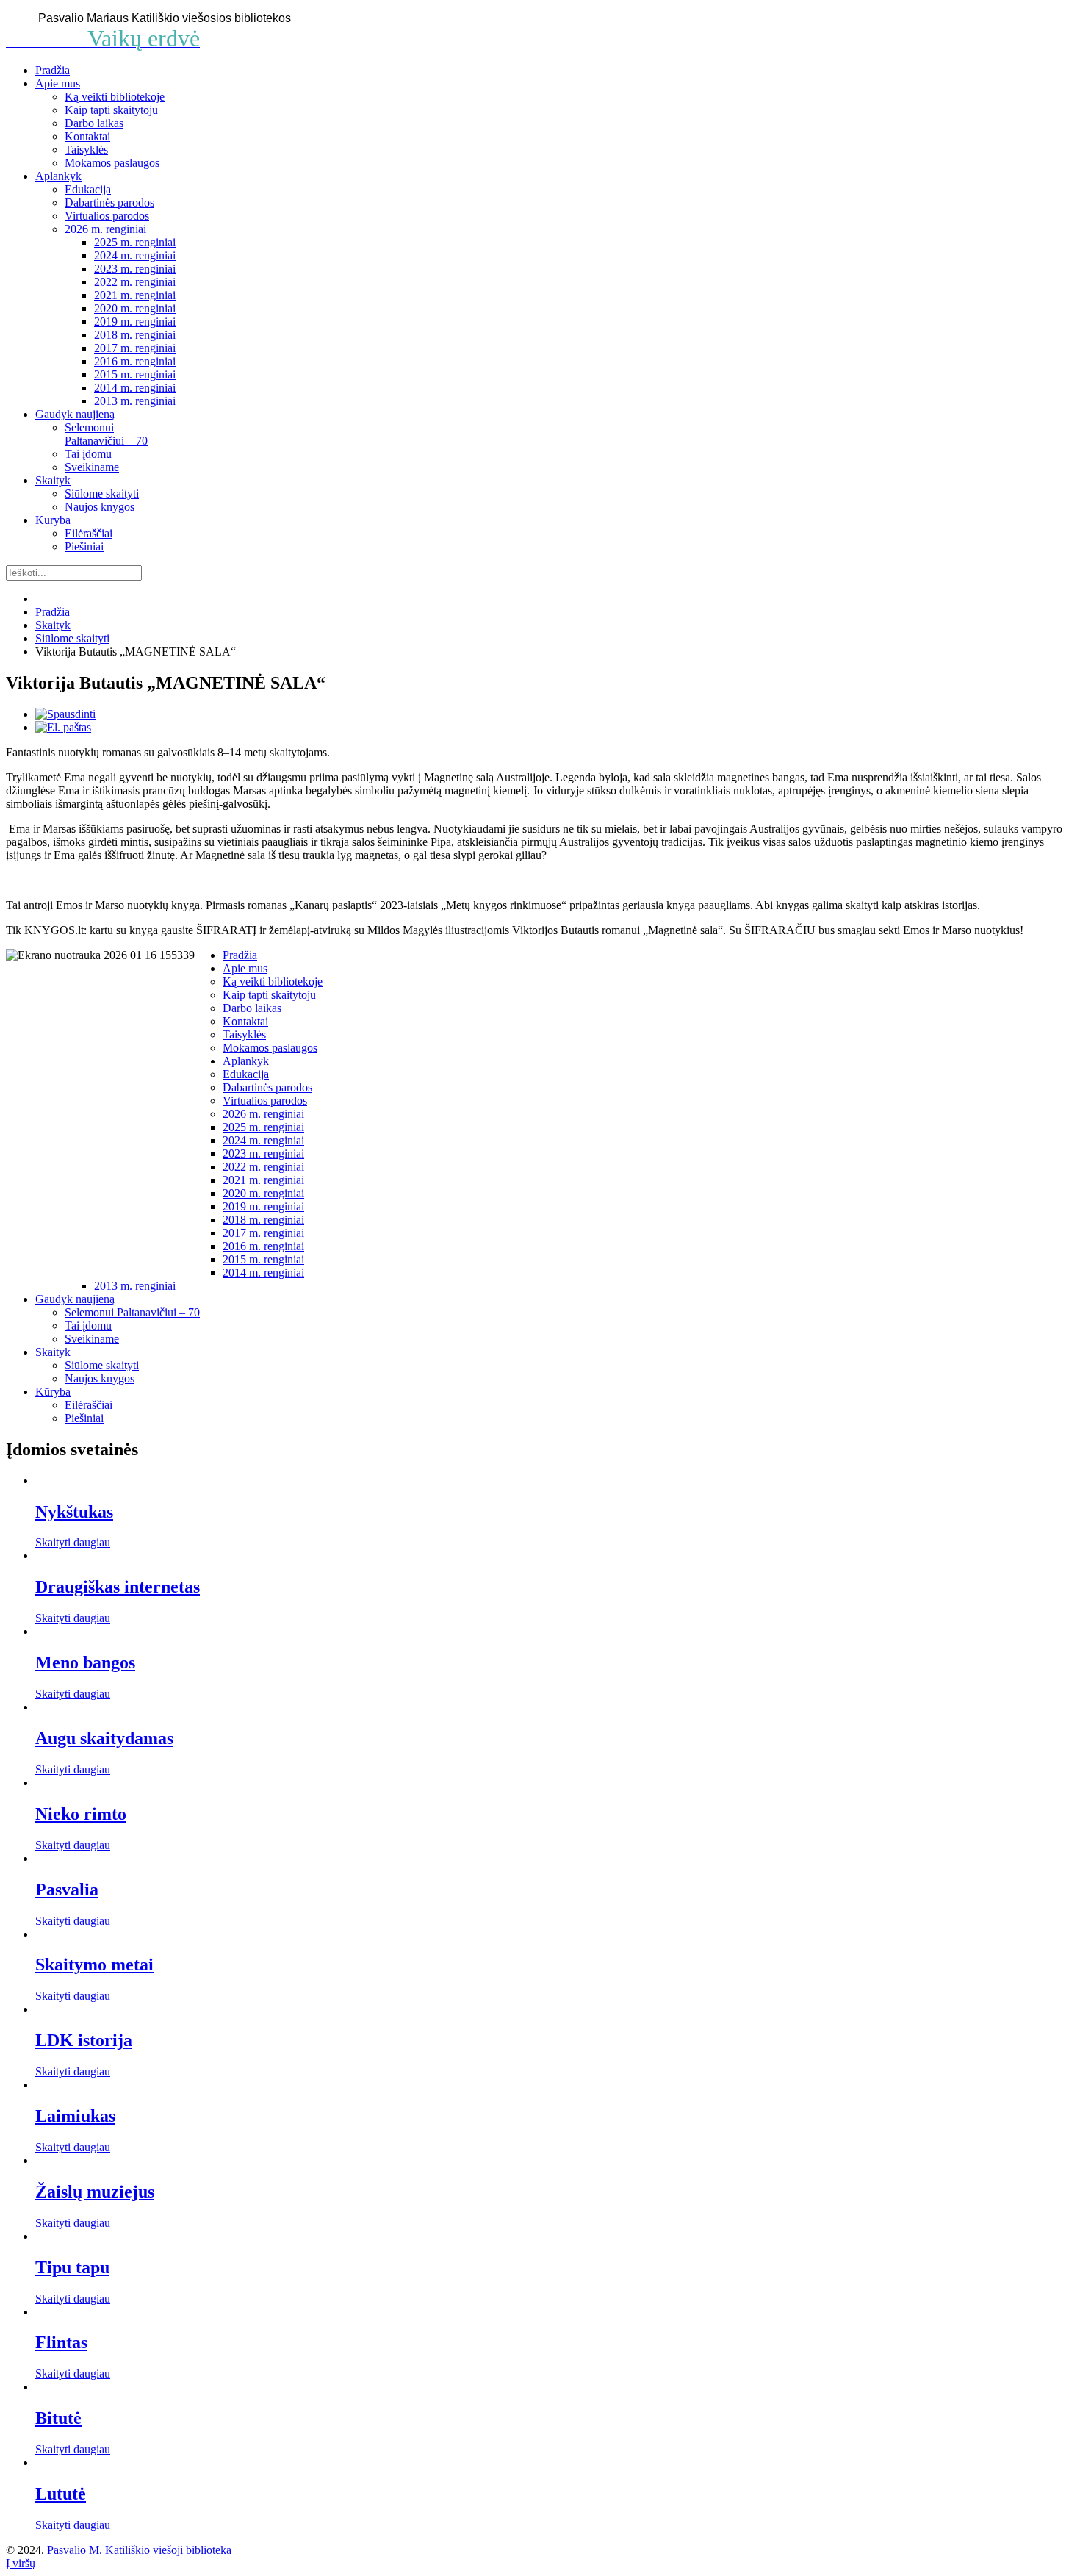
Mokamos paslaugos (112, 163)
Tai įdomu (88, 454)
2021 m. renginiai (135, 295)
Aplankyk (58, 176)
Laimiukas (75, 2116)
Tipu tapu (72, 2267)
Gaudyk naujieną (75, 414)
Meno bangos (85, 1662)
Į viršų (21, 2563)
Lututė (61, 2494)
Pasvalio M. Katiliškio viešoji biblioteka (139, 2550)
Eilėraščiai (89, 533)
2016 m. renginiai (135, 361)
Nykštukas (74, 1512)
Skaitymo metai (94, 1965)
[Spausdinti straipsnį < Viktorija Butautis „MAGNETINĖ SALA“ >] (65, 714)
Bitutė (58, 2418)
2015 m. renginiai (135, 374)
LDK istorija (84, 2040)
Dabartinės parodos (109, 202)
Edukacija (88, 189)
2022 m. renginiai (135, 282)
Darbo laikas (94, 123)
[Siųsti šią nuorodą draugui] (63, 727)
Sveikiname (92, 467)
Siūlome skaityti (102, 494)
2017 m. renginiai (135, 348)
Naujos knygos (100, 507)
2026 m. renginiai (105, 229)
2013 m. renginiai (135, 401)
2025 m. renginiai (135, 242)
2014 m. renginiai (135, 388)
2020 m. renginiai (135, 308)
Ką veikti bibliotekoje (115, 97)
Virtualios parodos (107, 216)
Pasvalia (67, 1890)
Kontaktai (87, 136)
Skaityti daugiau (73, 1542)
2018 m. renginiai (135, 335)
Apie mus (58, 83)
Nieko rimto (81, 1814)
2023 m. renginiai (135, 269)
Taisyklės (86, 150)
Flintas (61, 2342)
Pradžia (53, 70)
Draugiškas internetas (118, 1587)
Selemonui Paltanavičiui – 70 (106, 434)
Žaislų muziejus (95, 2192)
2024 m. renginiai (135, 255)
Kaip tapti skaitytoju (111, 110)
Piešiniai (84, 546)
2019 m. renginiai (135, 322)
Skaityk (53, 480)
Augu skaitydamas (104, 1738)
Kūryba (53, 520)
